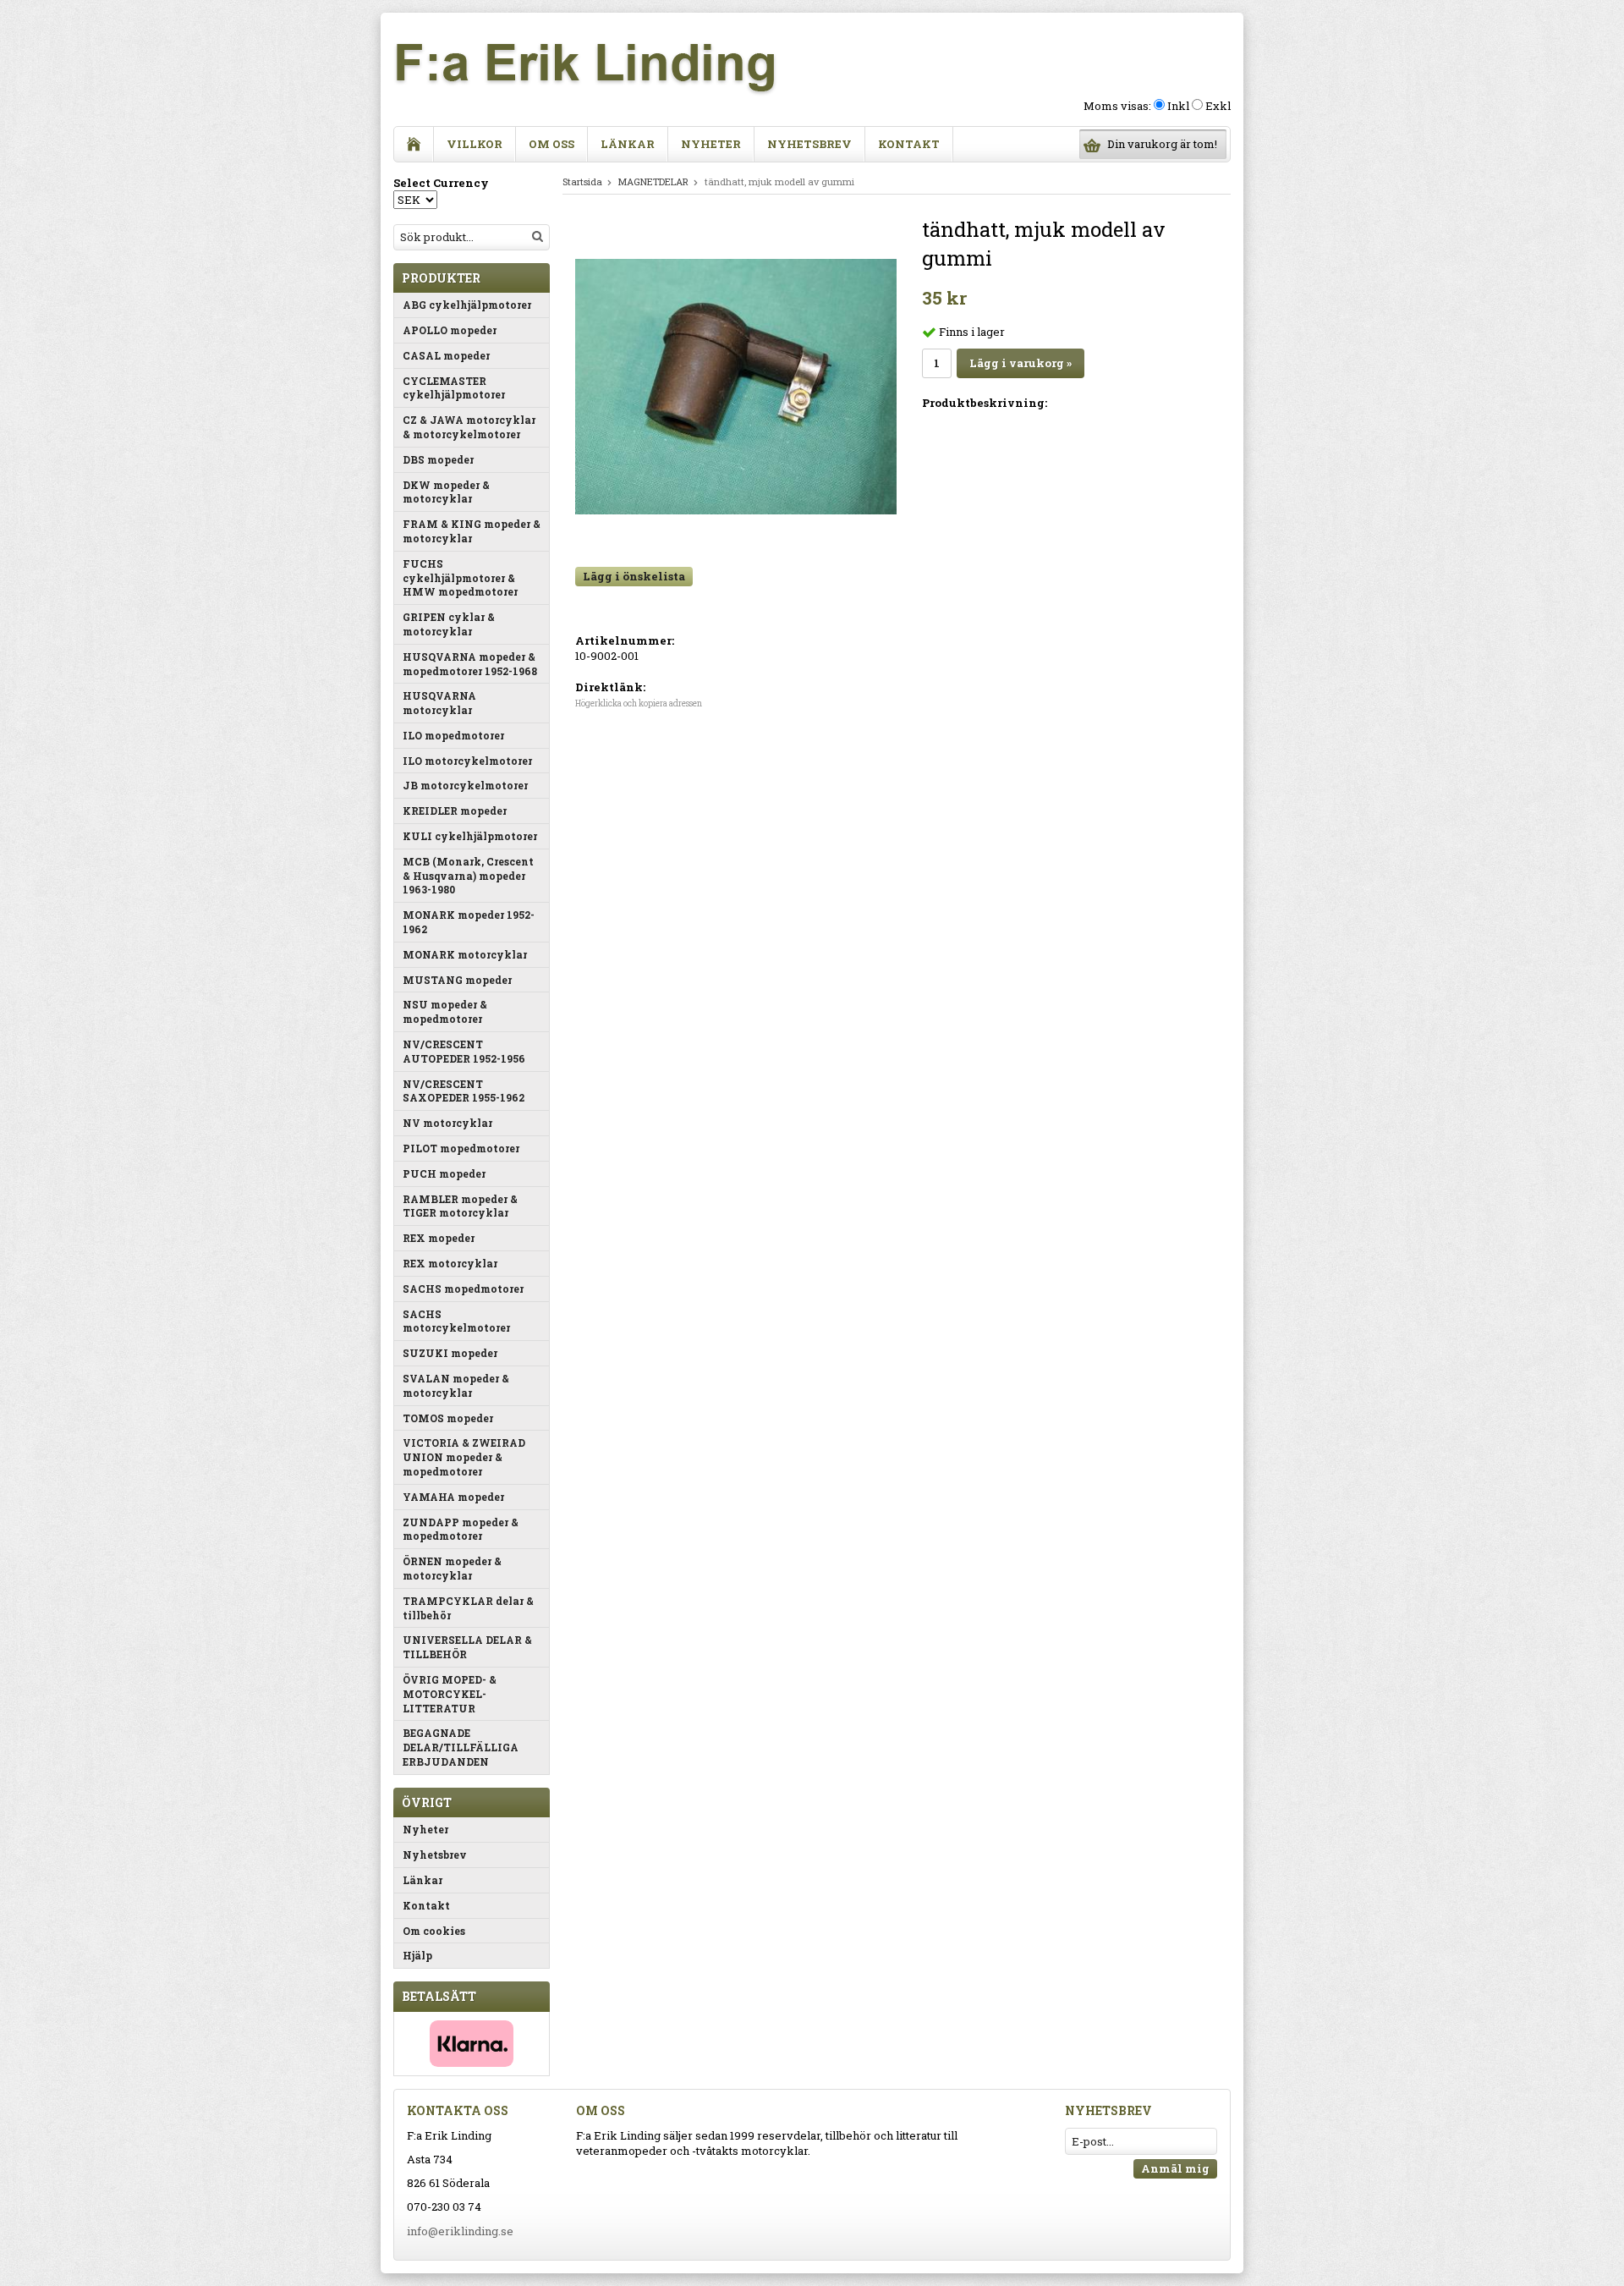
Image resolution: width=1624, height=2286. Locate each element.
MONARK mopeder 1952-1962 (469, 922)
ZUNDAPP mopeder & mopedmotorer (461, 1529)
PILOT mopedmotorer (461, 1148)
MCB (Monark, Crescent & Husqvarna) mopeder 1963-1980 (468, 876)
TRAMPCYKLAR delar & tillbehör (468, 1608)
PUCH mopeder (444, 1173)
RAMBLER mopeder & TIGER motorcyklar (460, 1206)
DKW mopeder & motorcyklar (446, 492)
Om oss (551, 144)
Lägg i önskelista (634, 576)
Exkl (1218, 106)
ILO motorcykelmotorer (467, 761)
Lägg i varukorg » (1020, 363)
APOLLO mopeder (450, 330)
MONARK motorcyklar (465, 954)
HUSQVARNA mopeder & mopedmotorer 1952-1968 (470, 664)
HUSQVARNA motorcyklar (439, 703)
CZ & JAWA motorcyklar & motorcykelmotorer (469, 427)
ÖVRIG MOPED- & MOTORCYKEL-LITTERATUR (450, 1694)
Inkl (1178, 106)
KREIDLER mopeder (455, 811)
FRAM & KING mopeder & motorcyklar (472, 531)
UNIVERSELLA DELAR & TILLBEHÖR (467, 1647)
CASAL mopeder (446, 355)
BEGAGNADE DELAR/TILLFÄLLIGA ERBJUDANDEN (461, 1747)
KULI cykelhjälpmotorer (470, 836)
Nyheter (711, 144)
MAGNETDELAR (653, 181)
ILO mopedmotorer (453, 735)
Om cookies (434, 1931)
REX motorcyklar (450, 1263)
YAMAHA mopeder (453, 1497)
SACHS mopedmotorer (463, 1289)
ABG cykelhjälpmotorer (467, 305)
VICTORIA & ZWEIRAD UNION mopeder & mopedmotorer (464, 1457)
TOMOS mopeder (448, 1418)
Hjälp (417, 1955)
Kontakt (909, 144)
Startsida (582, 181)
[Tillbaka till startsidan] (414, 144)
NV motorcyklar (447, 1123)
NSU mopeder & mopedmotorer (445, 1011)
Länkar (628, 144)
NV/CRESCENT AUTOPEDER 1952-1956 (464, 1051)
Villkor (475, 144)
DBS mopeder (438, 459)
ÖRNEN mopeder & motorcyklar (452, 1568)
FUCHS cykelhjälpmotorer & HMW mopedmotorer (460, 578)
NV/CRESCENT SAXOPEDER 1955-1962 (464, 1091)
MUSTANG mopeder (457, 980)
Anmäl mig (1175, 2168)
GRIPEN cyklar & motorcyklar (449, 624)
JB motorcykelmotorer (465, 785)
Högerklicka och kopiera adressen (639, 703)
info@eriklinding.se (460, 2231)
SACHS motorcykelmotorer (456, 1321)
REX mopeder (439, 1238)
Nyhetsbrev (809, 144)
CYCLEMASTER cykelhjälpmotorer (454, 388)
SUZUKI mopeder (450, 1353)
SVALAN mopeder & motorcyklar (456, 1385)
